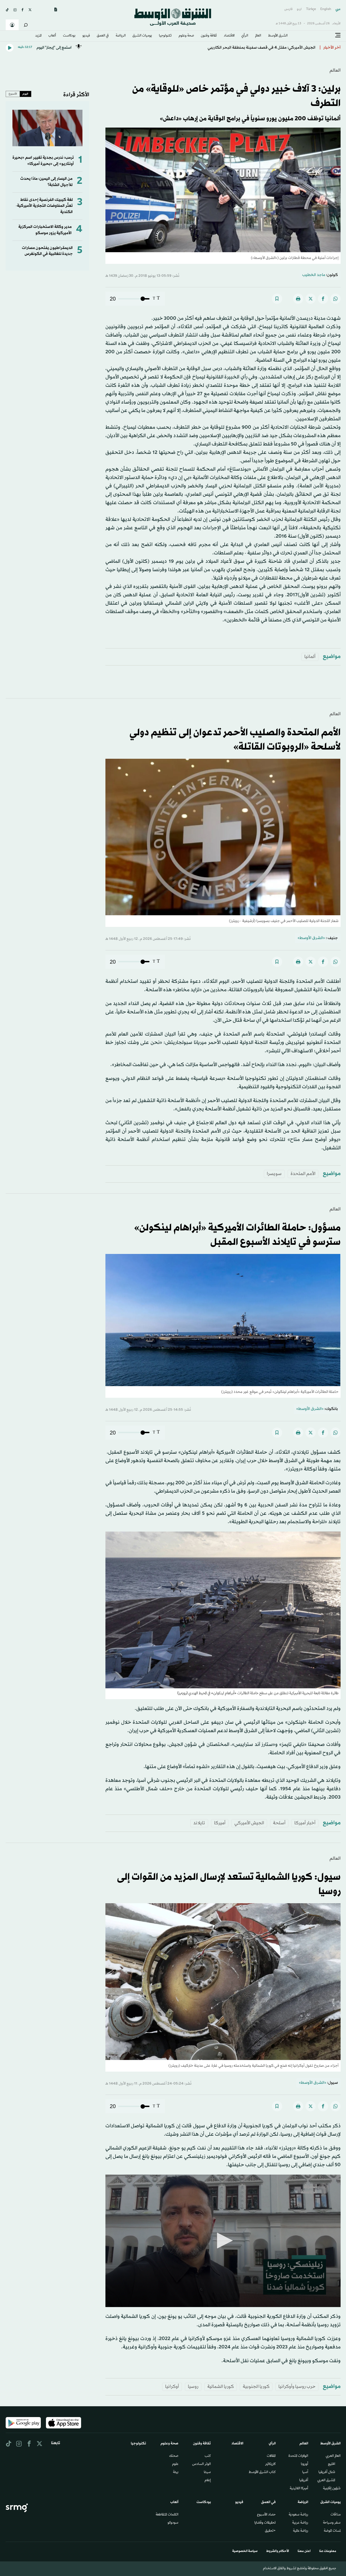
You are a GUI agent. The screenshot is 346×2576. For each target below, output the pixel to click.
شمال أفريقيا (327, 2472)
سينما (207, 2472)
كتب (208, 2456)
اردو (299, 9)
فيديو (86, 36)
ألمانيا (310, 657)
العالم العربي (333, 2456)
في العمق (103, 36)
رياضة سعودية (298, 2515)
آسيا (305, 2472)
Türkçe (311, 9)
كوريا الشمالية (221, 2387)
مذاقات (336, 2515)
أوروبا (305, 2464)
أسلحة (279, 1823)
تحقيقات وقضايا (265, 2523)
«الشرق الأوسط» (311, 938)
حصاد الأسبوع (266, 2515)
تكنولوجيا (165, 36)
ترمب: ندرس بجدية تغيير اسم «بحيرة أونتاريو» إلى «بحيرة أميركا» (43, 161)
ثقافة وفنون (209, 36)
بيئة (176, 2472)
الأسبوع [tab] (13, 94)
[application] (223, 2241)
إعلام (208, 2481)
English (326, 9)
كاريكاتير (270, 2464)
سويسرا (274, 1174)
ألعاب (52, 36)
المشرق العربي (326, 2481)
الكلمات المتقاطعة (167, 2515)
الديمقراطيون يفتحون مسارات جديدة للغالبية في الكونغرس (47, 251)
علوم (175, 2464)
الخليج (332, 2464)
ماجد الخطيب (314, 275)
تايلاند (199, 1823)
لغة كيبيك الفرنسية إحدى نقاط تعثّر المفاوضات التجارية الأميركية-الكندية (44, 206)
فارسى (288, 9)
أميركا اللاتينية (299, 2489)
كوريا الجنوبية (256, 2387)
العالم (258, 36)
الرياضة (121, 36)
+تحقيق (270, 2531)
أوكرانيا (172, 2387)
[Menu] (338, 35)
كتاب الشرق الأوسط (262, 2472)
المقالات (271, 2456)
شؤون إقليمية (332, 2489)
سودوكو (173, 2523)
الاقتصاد (229, 36)
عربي (338, 9)
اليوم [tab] (25, 94)
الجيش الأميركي (249, 1823)
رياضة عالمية (301, 2531)
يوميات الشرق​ (142, 36)
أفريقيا (304, 2481)
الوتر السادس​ (202, 2464)
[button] (223, 2241)
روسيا (193, 2387)
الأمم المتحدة (303, 1174)
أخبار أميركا (305, 1823)
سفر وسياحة (332, 2523)
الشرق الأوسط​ (278, 36)
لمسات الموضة (332, 2531)
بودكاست (69, 36)
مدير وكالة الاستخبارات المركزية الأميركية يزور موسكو (45, 230)
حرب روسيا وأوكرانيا (297, 2387)
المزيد (38, 36)
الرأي (245, 36)
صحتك (174, 2456)
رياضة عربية (300, 2523)
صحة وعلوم (186, 36)
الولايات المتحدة (298, 2456)
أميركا (220, 1823)
